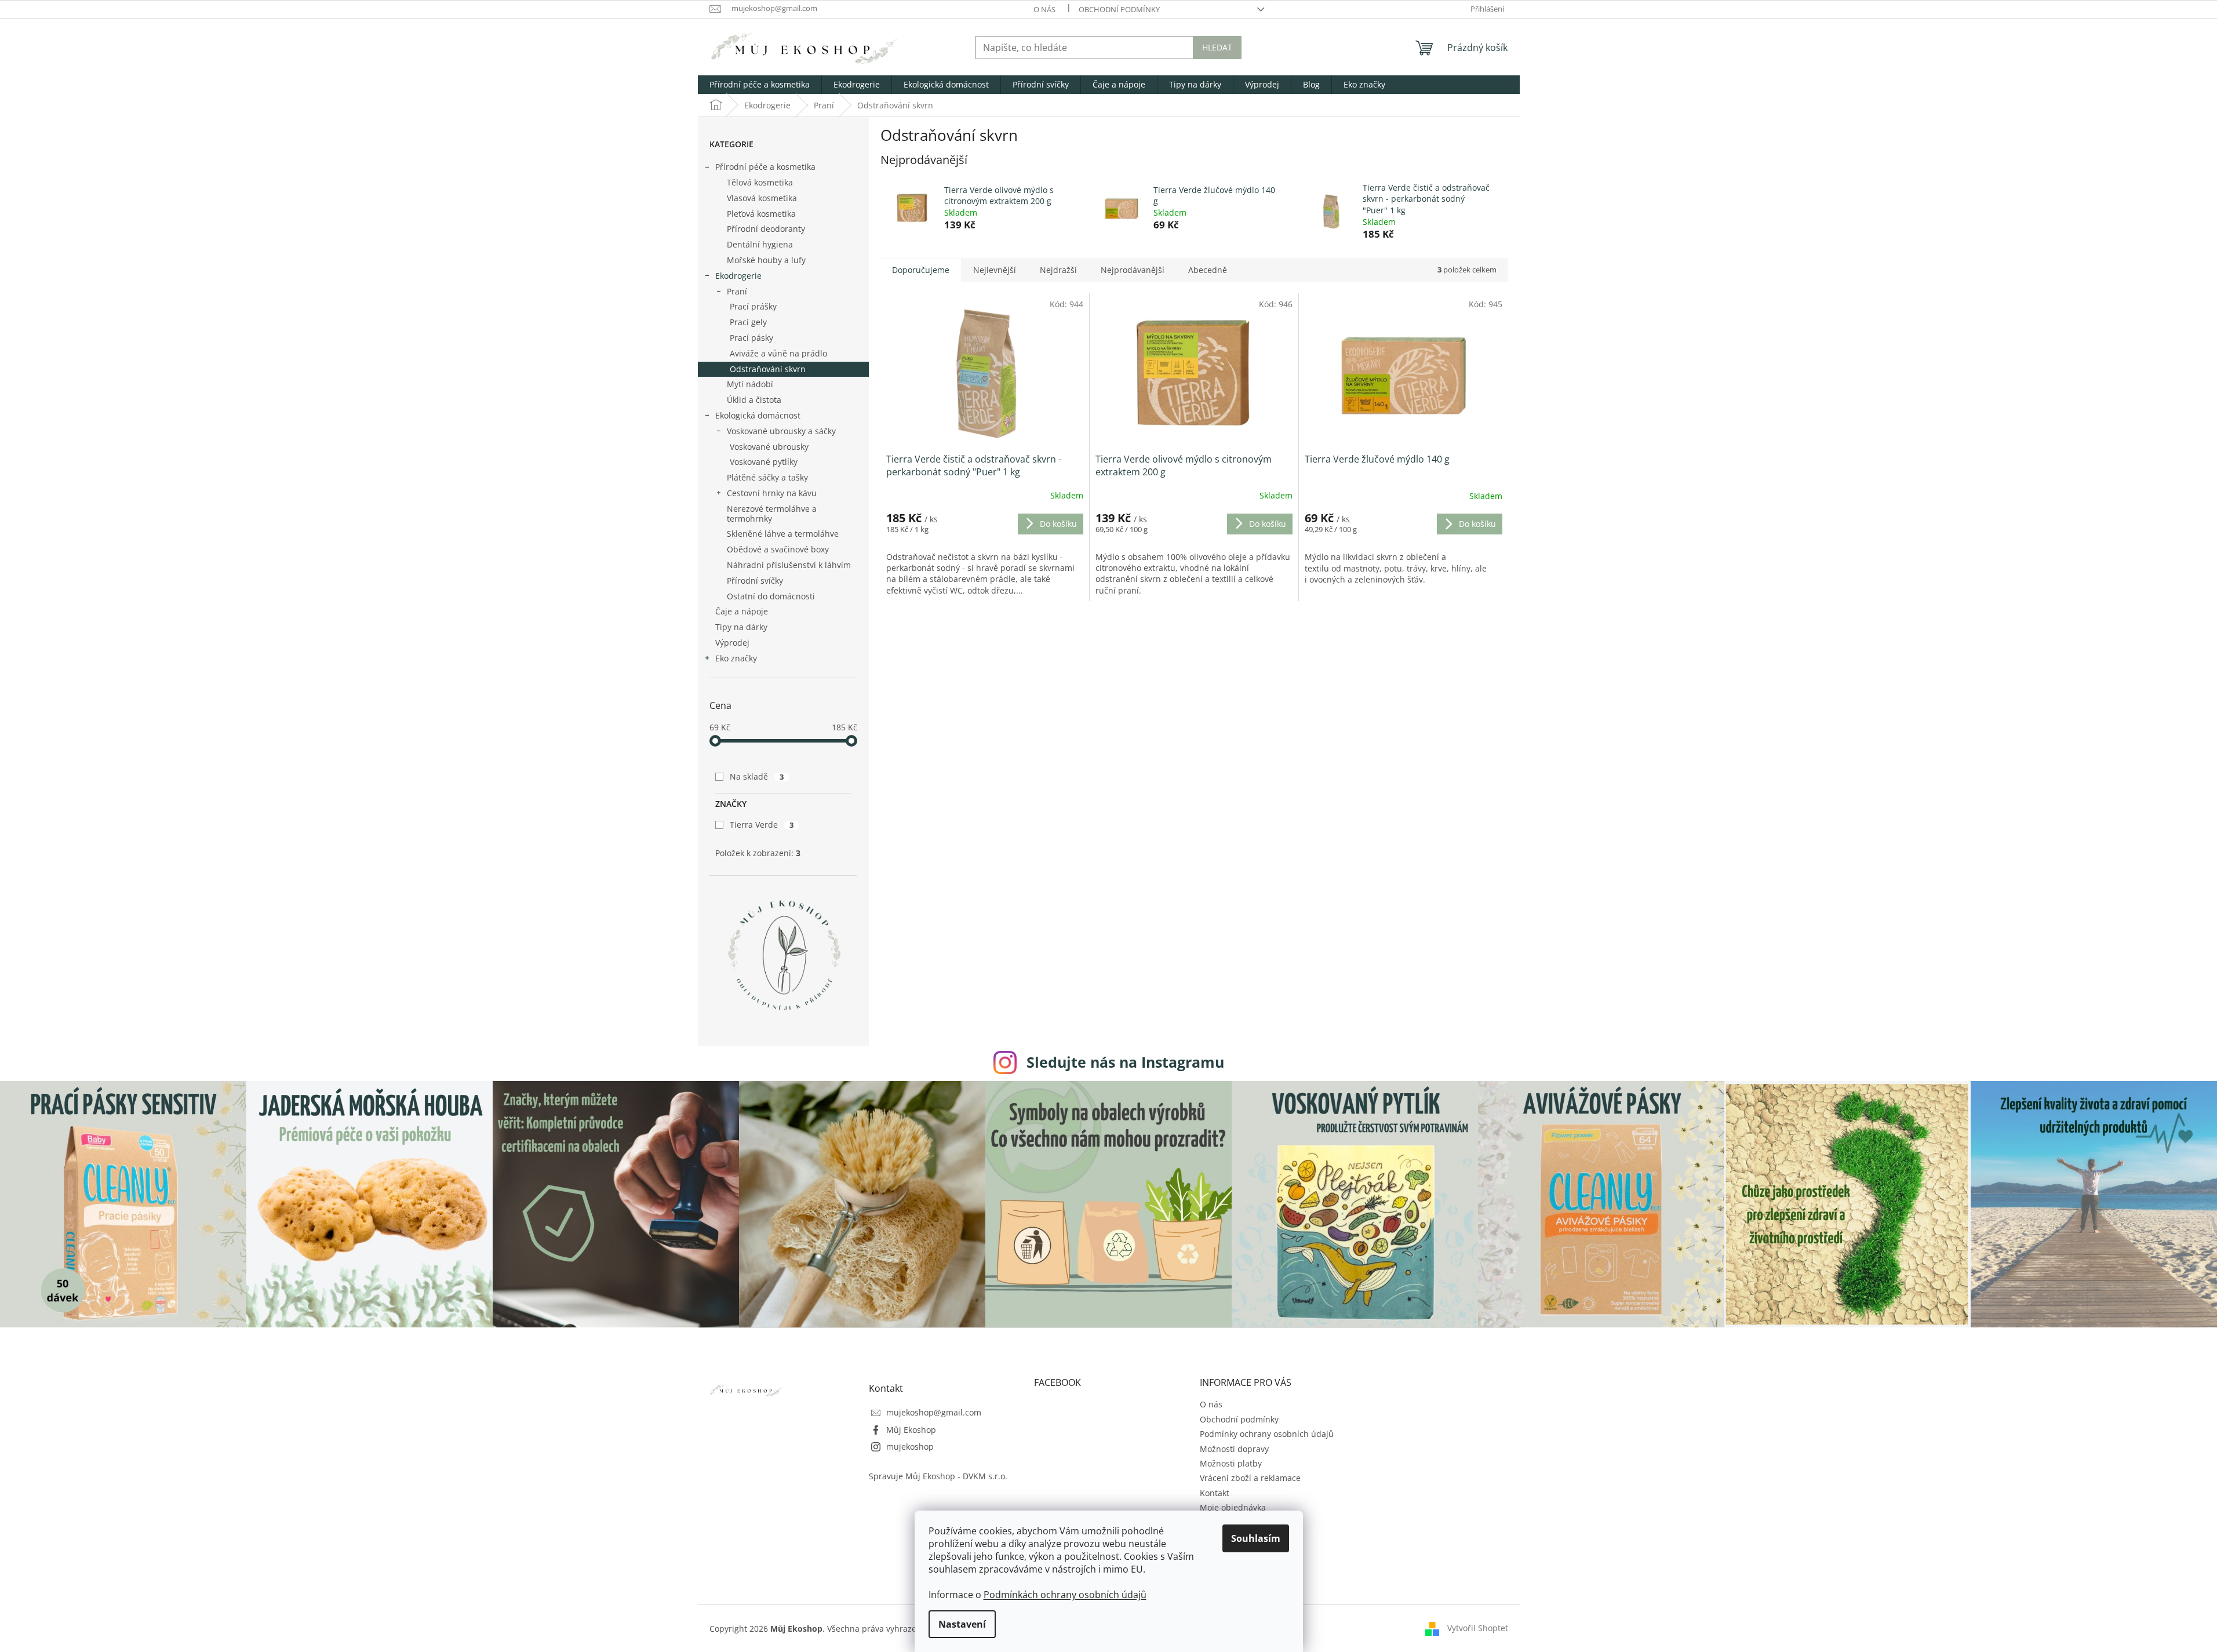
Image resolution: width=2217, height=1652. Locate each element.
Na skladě (757, 776)
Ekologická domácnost (758, 415)
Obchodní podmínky (1119, 9)
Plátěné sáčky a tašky (767, 477)
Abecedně (1208, 270)
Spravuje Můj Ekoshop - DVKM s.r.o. (938, 1476)
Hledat (1217, 47)
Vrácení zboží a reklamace (1250, 1478)
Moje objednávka (1233, 1507)
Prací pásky (751, 338)
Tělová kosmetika (760, 182)
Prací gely (748, 322)
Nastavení (962, 1624)
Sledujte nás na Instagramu (1125, 1062)
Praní (737, 291)
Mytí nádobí (750, 384)
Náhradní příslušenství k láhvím (789, 565)
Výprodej (732, 643)
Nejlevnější (995, 270)
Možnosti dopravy (1234, 1449)
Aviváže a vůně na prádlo (778, 353)
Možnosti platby (1231, 1463)
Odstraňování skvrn (768, 369)
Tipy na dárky (741, 627)
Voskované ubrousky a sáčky (781, 431)
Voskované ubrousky (769, 447)
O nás (1044, 9)
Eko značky (736, 658)
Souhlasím (1256, 1538)
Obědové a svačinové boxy (778, 549)
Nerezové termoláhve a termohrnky (772, 514)
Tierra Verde (762, 825)
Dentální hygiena (760, 244)
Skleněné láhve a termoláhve (783, 534)
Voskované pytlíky (764, 462)
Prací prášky (753, 306)
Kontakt (1215, 1493)
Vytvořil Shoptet (1478, 1628)
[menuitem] (760, 85)
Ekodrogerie (738, 276)
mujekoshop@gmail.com (934, 1412)
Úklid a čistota (754, 400)
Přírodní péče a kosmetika (765, 167)
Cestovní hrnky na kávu (772, 493)
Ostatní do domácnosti (771, 596)
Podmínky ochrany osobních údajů (1267, 1434)
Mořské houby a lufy (766, 260)
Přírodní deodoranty (766, 229)
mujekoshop (910, 1447)
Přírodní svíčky (755, 581)
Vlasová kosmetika (762, 198)
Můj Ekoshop (911, 1430)
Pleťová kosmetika (761, 214)
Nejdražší (1058, 270)
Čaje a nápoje (742, 611)
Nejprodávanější (1133, 270)
